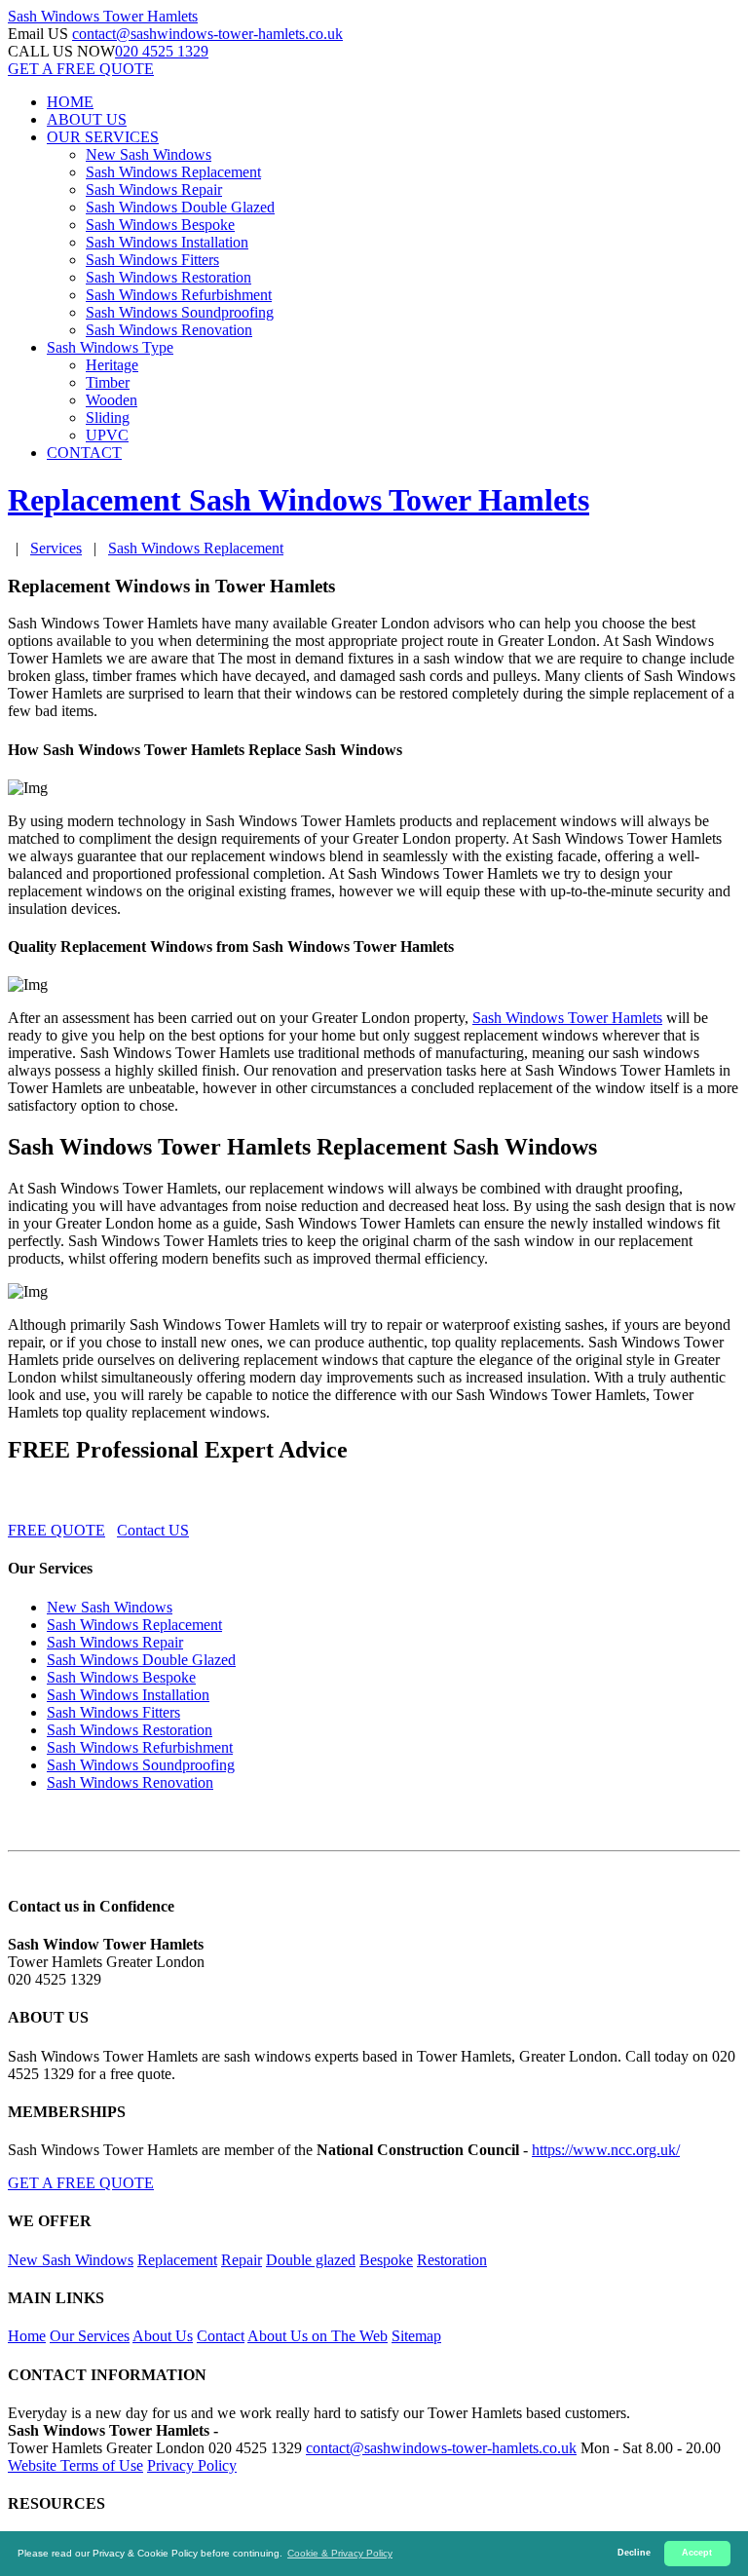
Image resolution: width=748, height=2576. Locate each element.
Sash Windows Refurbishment (179, 295)
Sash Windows (103, 16)
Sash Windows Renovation (169, 330)
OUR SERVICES (103, 137)
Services (56, 548)
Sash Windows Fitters (152, 260)
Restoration (452, 2260)
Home (27, 2336)
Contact (221, 2336)
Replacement (177, 2260)
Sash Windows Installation (167, 242)
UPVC (107, 435)
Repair (242, 2260)
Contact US (153, 1530)
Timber (108, 382)
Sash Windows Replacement (173, 172)
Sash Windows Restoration (168, 277)
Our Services (90, 2336)
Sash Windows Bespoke (160, 225)
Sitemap (416, 2336)
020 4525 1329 (162, 51)
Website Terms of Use (75, 2465)
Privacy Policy (192, 2465)
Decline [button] (634, 2553)
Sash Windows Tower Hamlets (567, 1018)
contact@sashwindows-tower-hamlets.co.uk (207, 34)
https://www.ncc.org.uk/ (606, 2150)
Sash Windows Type (110, 347)
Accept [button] (697, 2553)
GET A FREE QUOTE (81, 69)
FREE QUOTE (56, 1530)
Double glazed (311, 2260)
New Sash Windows (149, 154)
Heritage (112, 365)
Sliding (108, 417)
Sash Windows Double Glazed (180, 207)
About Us (163, 2336)
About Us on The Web (318, 2336)
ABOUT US (87, 119)
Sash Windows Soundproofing (180, 312)
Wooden (112, 400)
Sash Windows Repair (154, 189)
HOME (70, 102)
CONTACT (84, 453)
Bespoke (386, 2260)
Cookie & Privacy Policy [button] (340, 2553)
